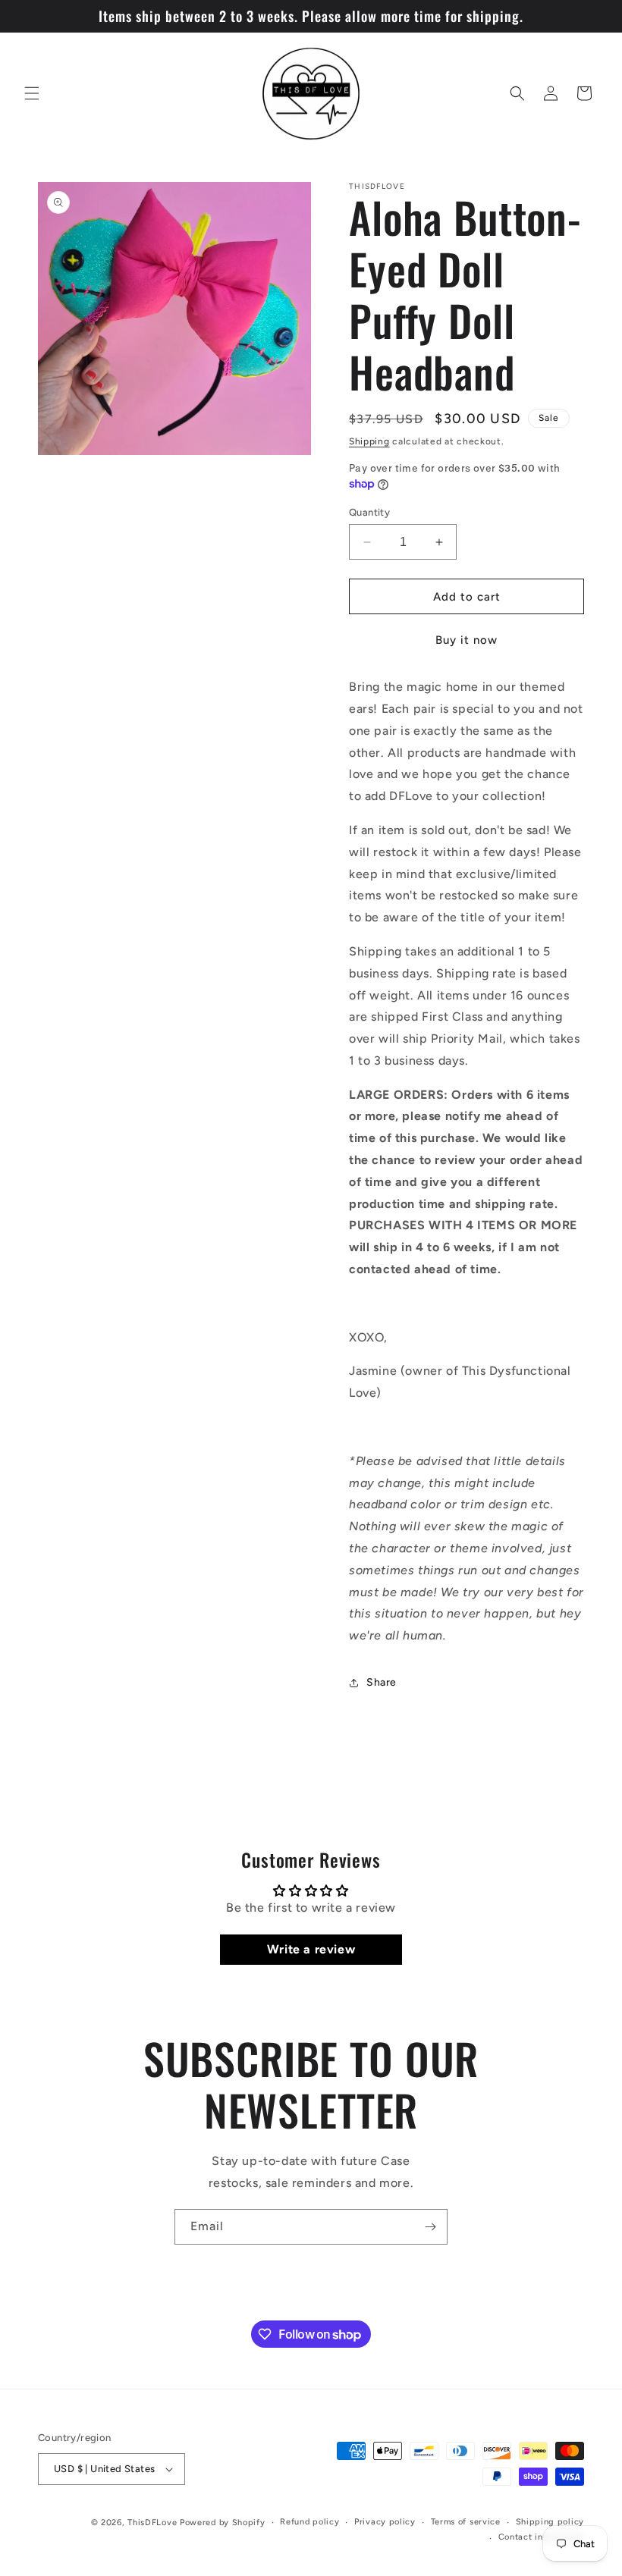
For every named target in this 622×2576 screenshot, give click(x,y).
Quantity (369, 512)
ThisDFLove (152, 2523)
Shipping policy (550, 2522)
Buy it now (466, 640)
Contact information (541, 2537)
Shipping (369, 441)
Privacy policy (385, 2522)
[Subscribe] (430, 2227)
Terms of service (466, 2522)
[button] (32, 93)
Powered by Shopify (223, 2523)
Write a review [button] (311, 1949)
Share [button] (382, 1682)
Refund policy (309, 2522)
